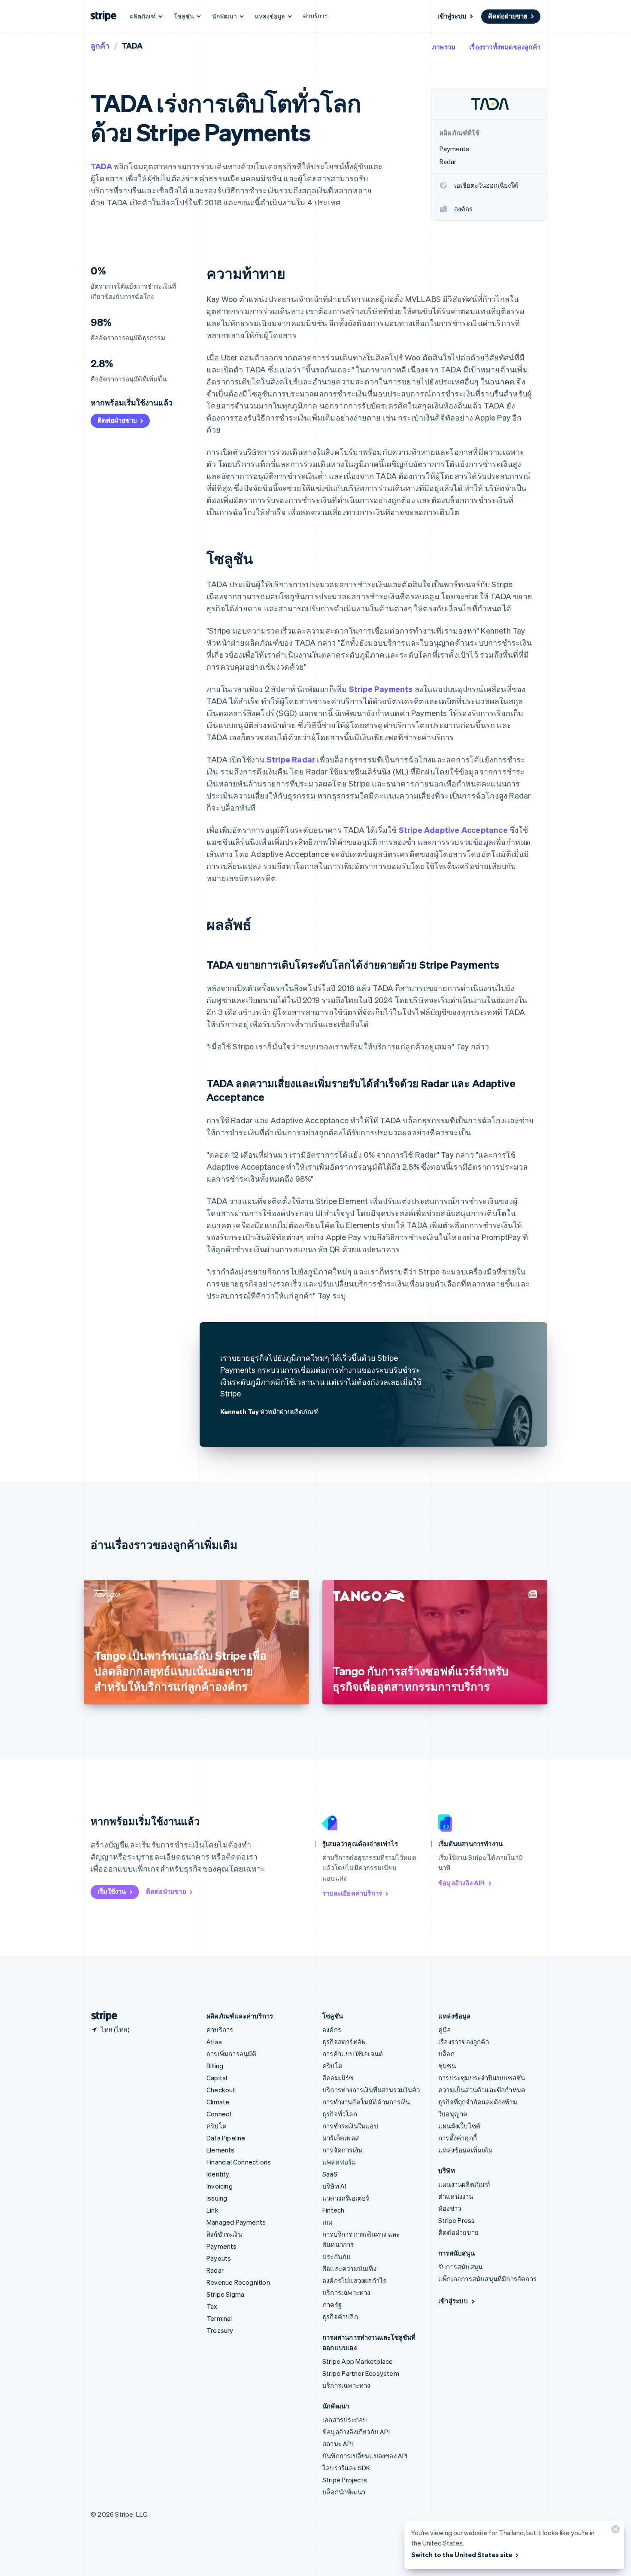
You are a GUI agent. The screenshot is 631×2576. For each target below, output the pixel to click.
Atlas (214, 2042)
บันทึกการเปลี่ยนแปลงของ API (365, 2456)
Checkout (221, 2090)
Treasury (220, 2330)
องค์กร (332, 2030)
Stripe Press (457, 2220)
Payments (222, 2246)
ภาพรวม (444, 47)
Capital (217, 2078)
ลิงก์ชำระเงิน (224, 2234)
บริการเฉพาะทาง (346, 2292)
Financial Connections (239, 2162)
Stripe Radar (291, 759)
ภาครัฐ (332, 2305)
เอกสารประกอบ (345, 2420)
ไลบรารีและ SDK (346, 2468)
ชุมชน (447, 2066)
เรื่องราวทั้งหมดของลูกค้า (505, 47)
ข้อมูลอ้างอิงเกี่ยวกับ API (356, 2432)
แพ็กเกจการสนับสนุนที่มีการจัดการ (487, 2279)
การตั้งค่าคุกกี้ (458, 2138)
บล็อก (446, 2054)
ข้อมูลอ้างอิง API (462, 1883)
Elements (221, 2150)
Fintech (333, 2210)
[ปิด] (614, 2531)
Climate (218, 2102)
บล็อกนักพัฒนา (344, 2492)
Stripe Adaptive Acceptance (453, 830)
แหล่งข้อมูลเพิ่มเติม (466, 2150)
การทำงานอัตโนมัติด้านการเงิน (366, 2102)
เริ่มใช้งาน (112, 1891)
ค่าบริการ (315, 15)
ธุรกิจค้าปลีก (340, 2317)
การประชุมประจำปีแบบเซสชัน (482, 2078)
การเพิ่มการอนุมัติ (232, 2054)
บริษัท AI (334, 2186)
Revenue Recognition (238, 2282)
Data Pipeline (226, 2138)
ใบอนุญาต (453, 2114)
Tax (212, 2306)
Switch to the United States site (462, 2555)
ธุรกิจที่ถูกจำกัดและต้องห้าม (478, 2102)
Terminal (219, 2318)
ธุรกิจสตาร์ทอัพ (344, 2042)
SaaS (330, 2174)
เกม (328, 2222)
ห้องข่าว (450, 2208)
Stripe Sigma (225, 2294)
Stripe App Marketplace (358, 2361)
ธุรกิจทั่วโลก (340, 2114)
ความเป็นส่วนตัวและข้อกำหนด (482, 2090)
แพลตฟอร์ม (339, 2162)
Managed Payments (236, 2222)
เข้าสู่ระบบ (452, 16)
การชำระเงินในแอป (350, 2126)
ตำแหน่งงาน (456, 2196)
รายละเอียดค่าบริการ (352, 1893)
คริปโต (217, 2126)
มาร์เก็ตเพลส (341, 2138)
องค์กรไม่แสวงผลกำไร (354, 2280)
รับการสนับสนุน (460, 2267)
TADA (101, 166)
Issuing (217, 2198)
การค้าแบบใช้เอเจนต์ (353, 2054)
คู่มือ (445, 2030)
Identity (218, 2174)
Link (212, 2210)
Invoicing (220, 2186)
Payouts (219, 2258)
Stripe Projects (345, 2480)
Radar (215, 2270)
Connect (219, 2114)
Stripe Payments (381, 689)
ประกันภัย (336, 2256)
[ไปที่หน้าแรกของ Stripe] (101, 2016)
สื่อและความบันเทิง (349, 2268)
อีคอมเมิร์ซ (338, 2078)
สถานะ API (338, 2444)
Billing (215, 2066)
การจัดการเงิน (342, 2150)
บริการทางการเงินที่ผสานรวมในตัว (371, 2090)
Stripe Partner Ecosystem (361, 2373)
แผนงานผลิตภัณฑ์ (464, 2184)
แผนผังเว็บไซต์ (459, 2126)
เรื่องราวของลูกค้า (464, 2042)
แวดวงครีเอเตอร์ (346, 2198)
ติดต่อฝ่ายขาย (508, 16)
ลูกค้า (100, 45)
